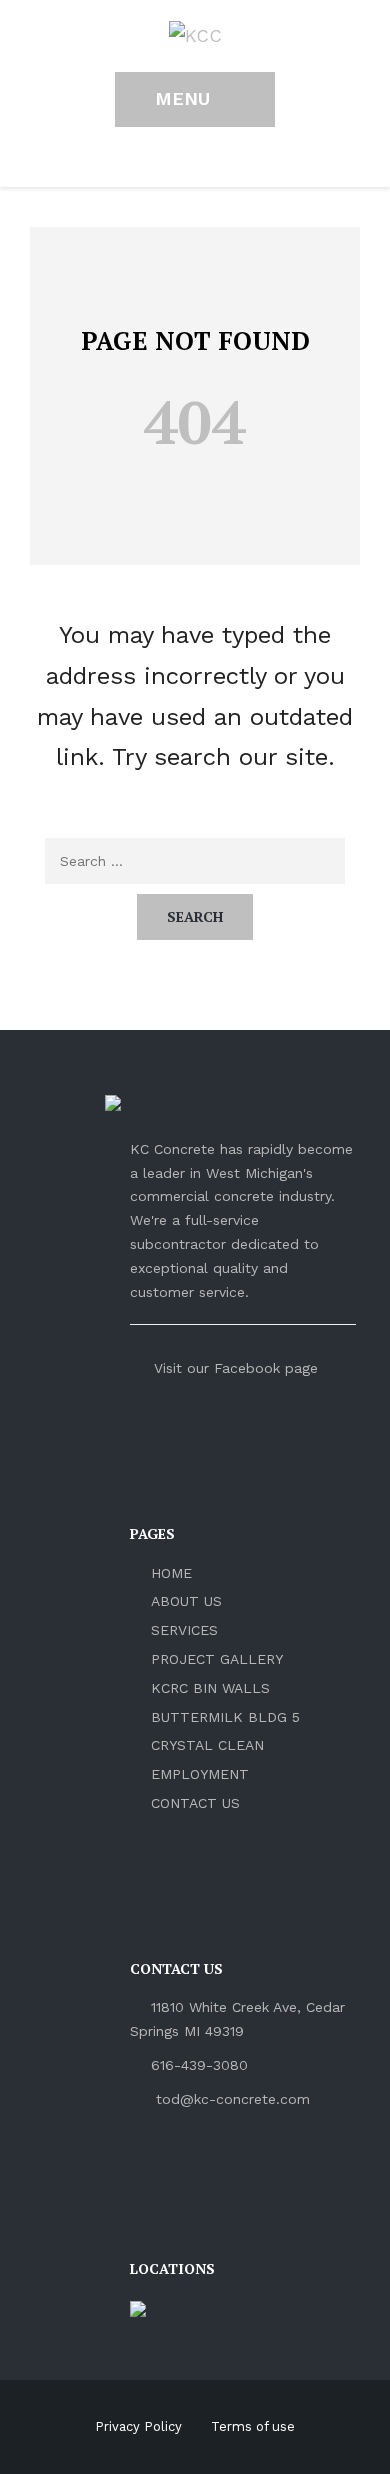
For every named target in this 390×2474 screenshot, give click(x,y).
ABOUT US (186, 1601)
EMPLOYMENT (200, 1774)
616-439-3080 (199, 2065)
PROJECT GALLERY (217, 1659)
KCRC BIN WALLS (210, 1688)
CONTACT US (195, 1803)
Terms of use (253, 2426)
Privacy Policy (138, 2426)
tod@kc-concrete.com (233, 2099)
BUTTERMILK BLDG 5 (225, 1717)
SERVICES (184, 1630)
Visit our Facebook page (233, 1368)
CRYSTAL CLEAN (207, 1745)
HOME (171, 1573)
